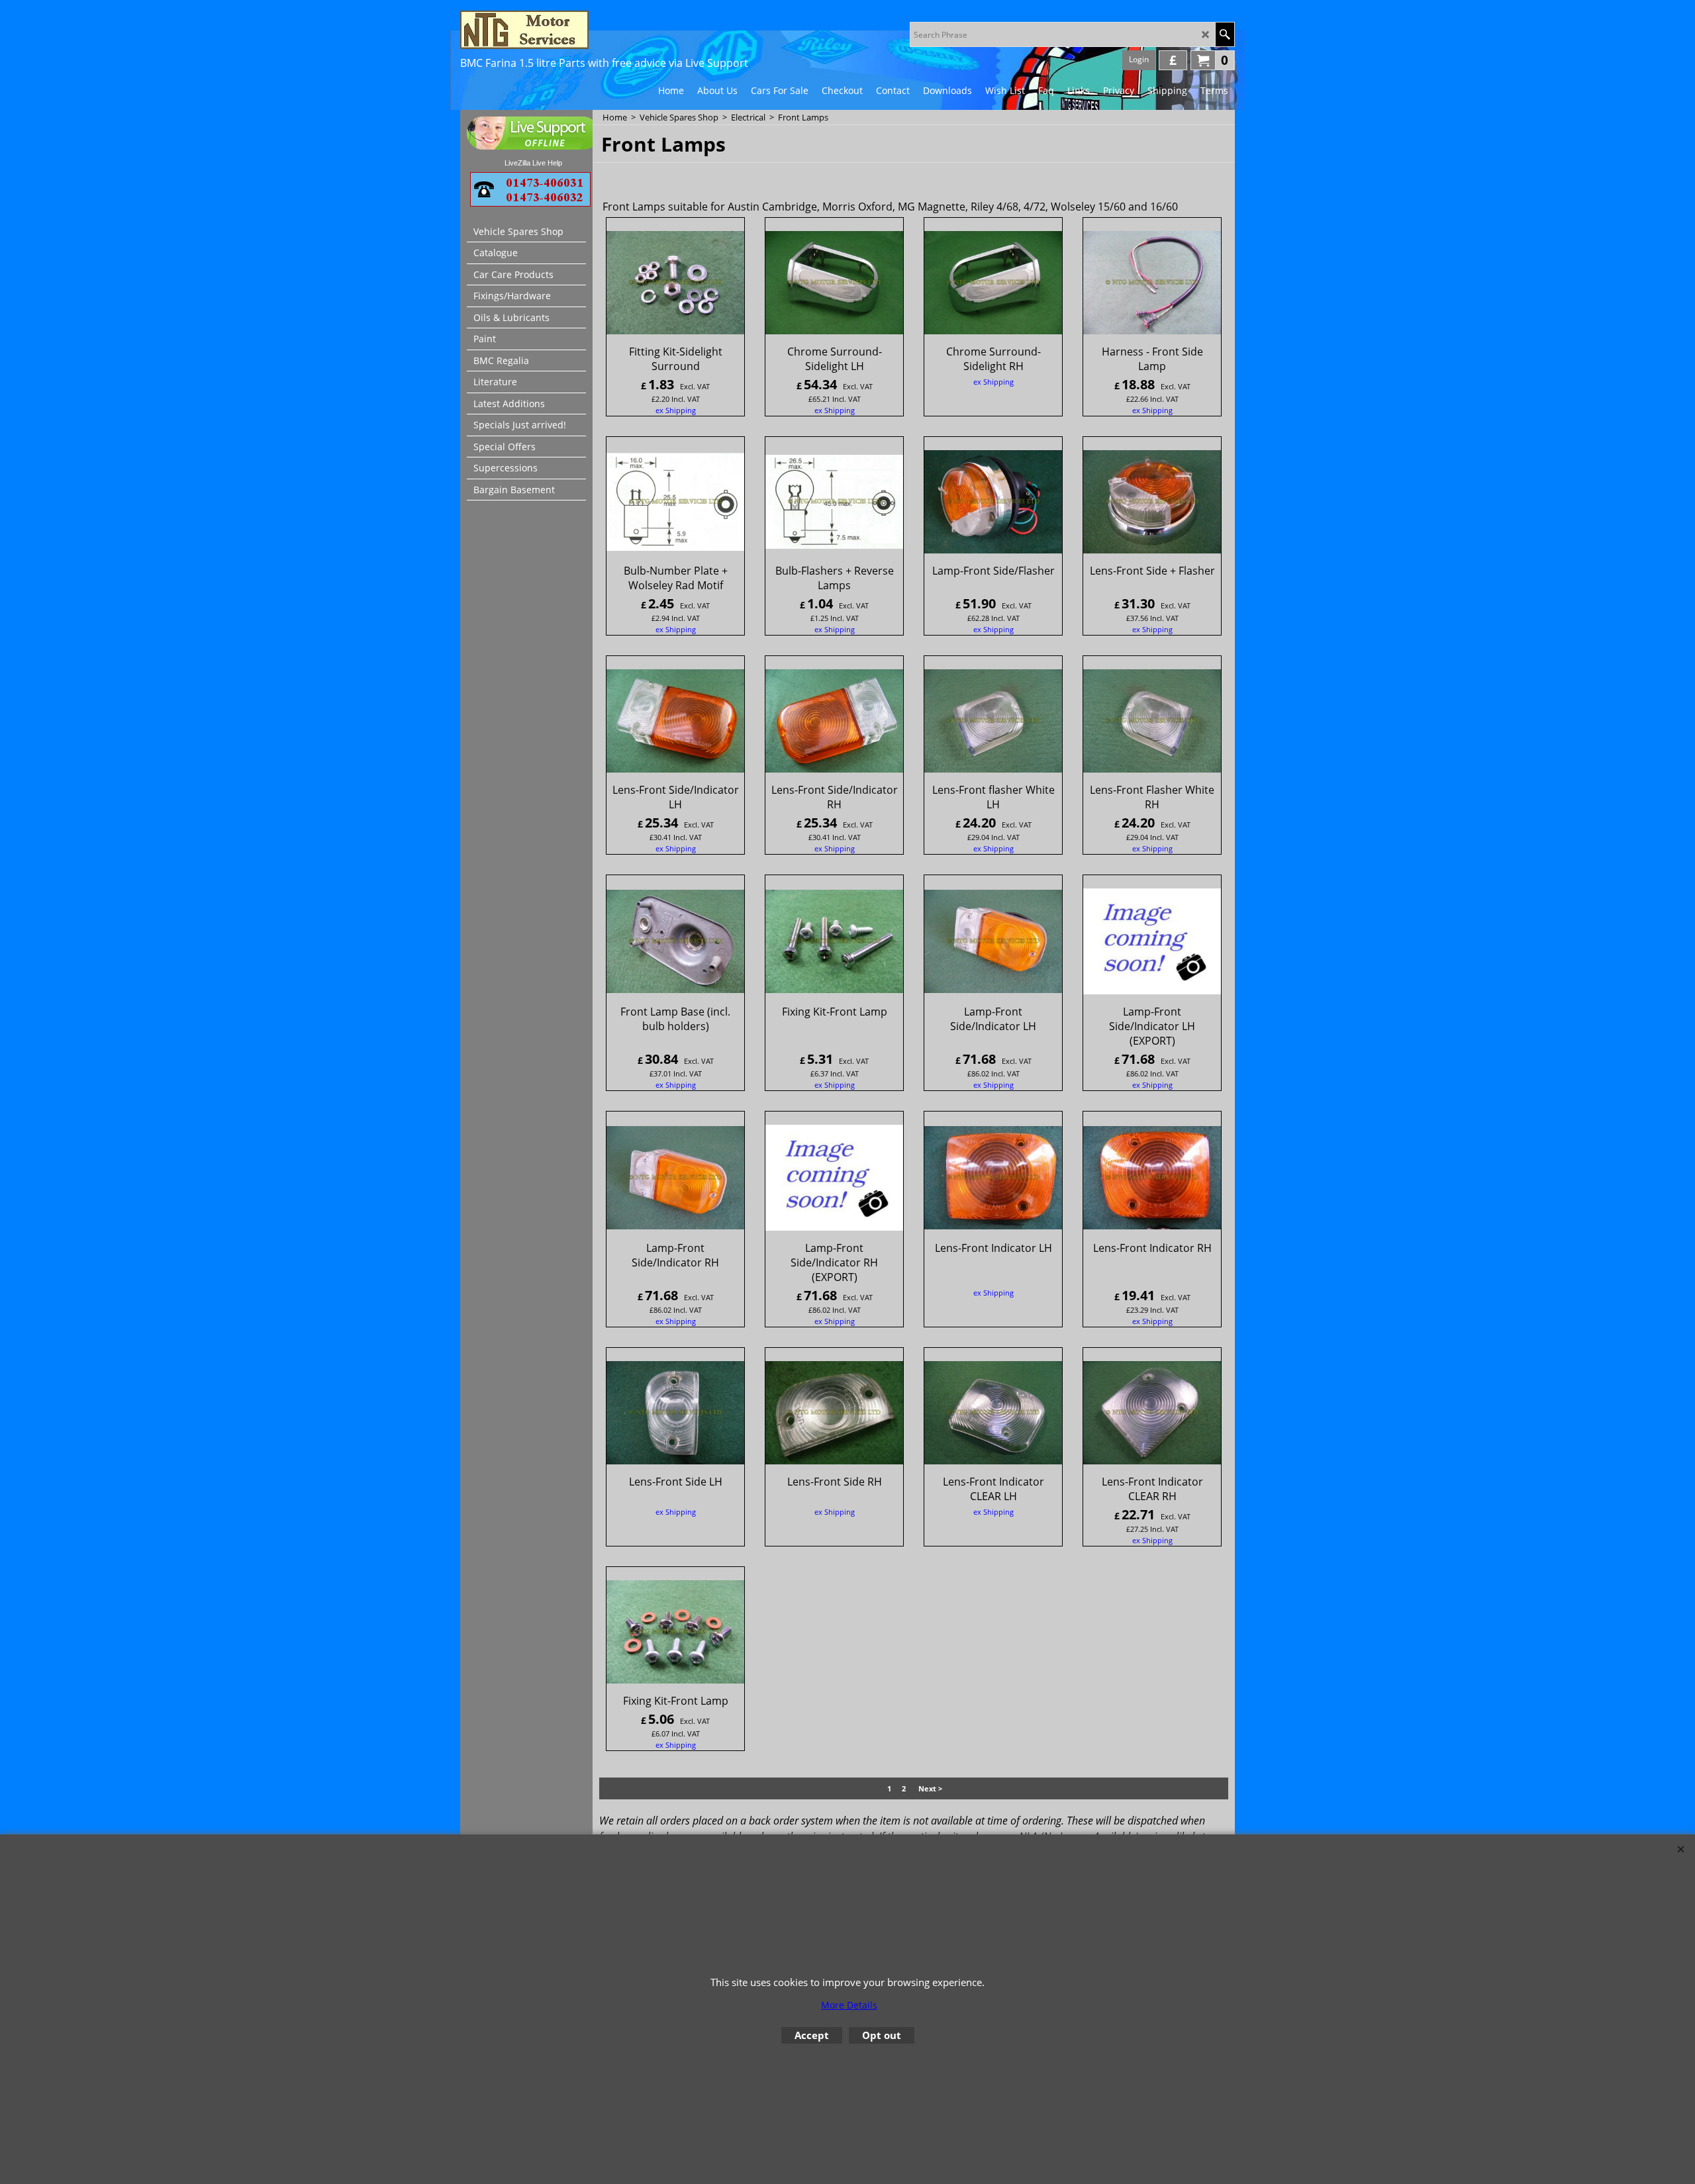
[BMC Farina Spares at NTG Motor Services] (576, 30)
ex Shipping (676, 410)
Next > (930, 1789)
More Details (849, 2005)
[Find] (1225, 34)
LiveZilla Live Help (533, 163)
